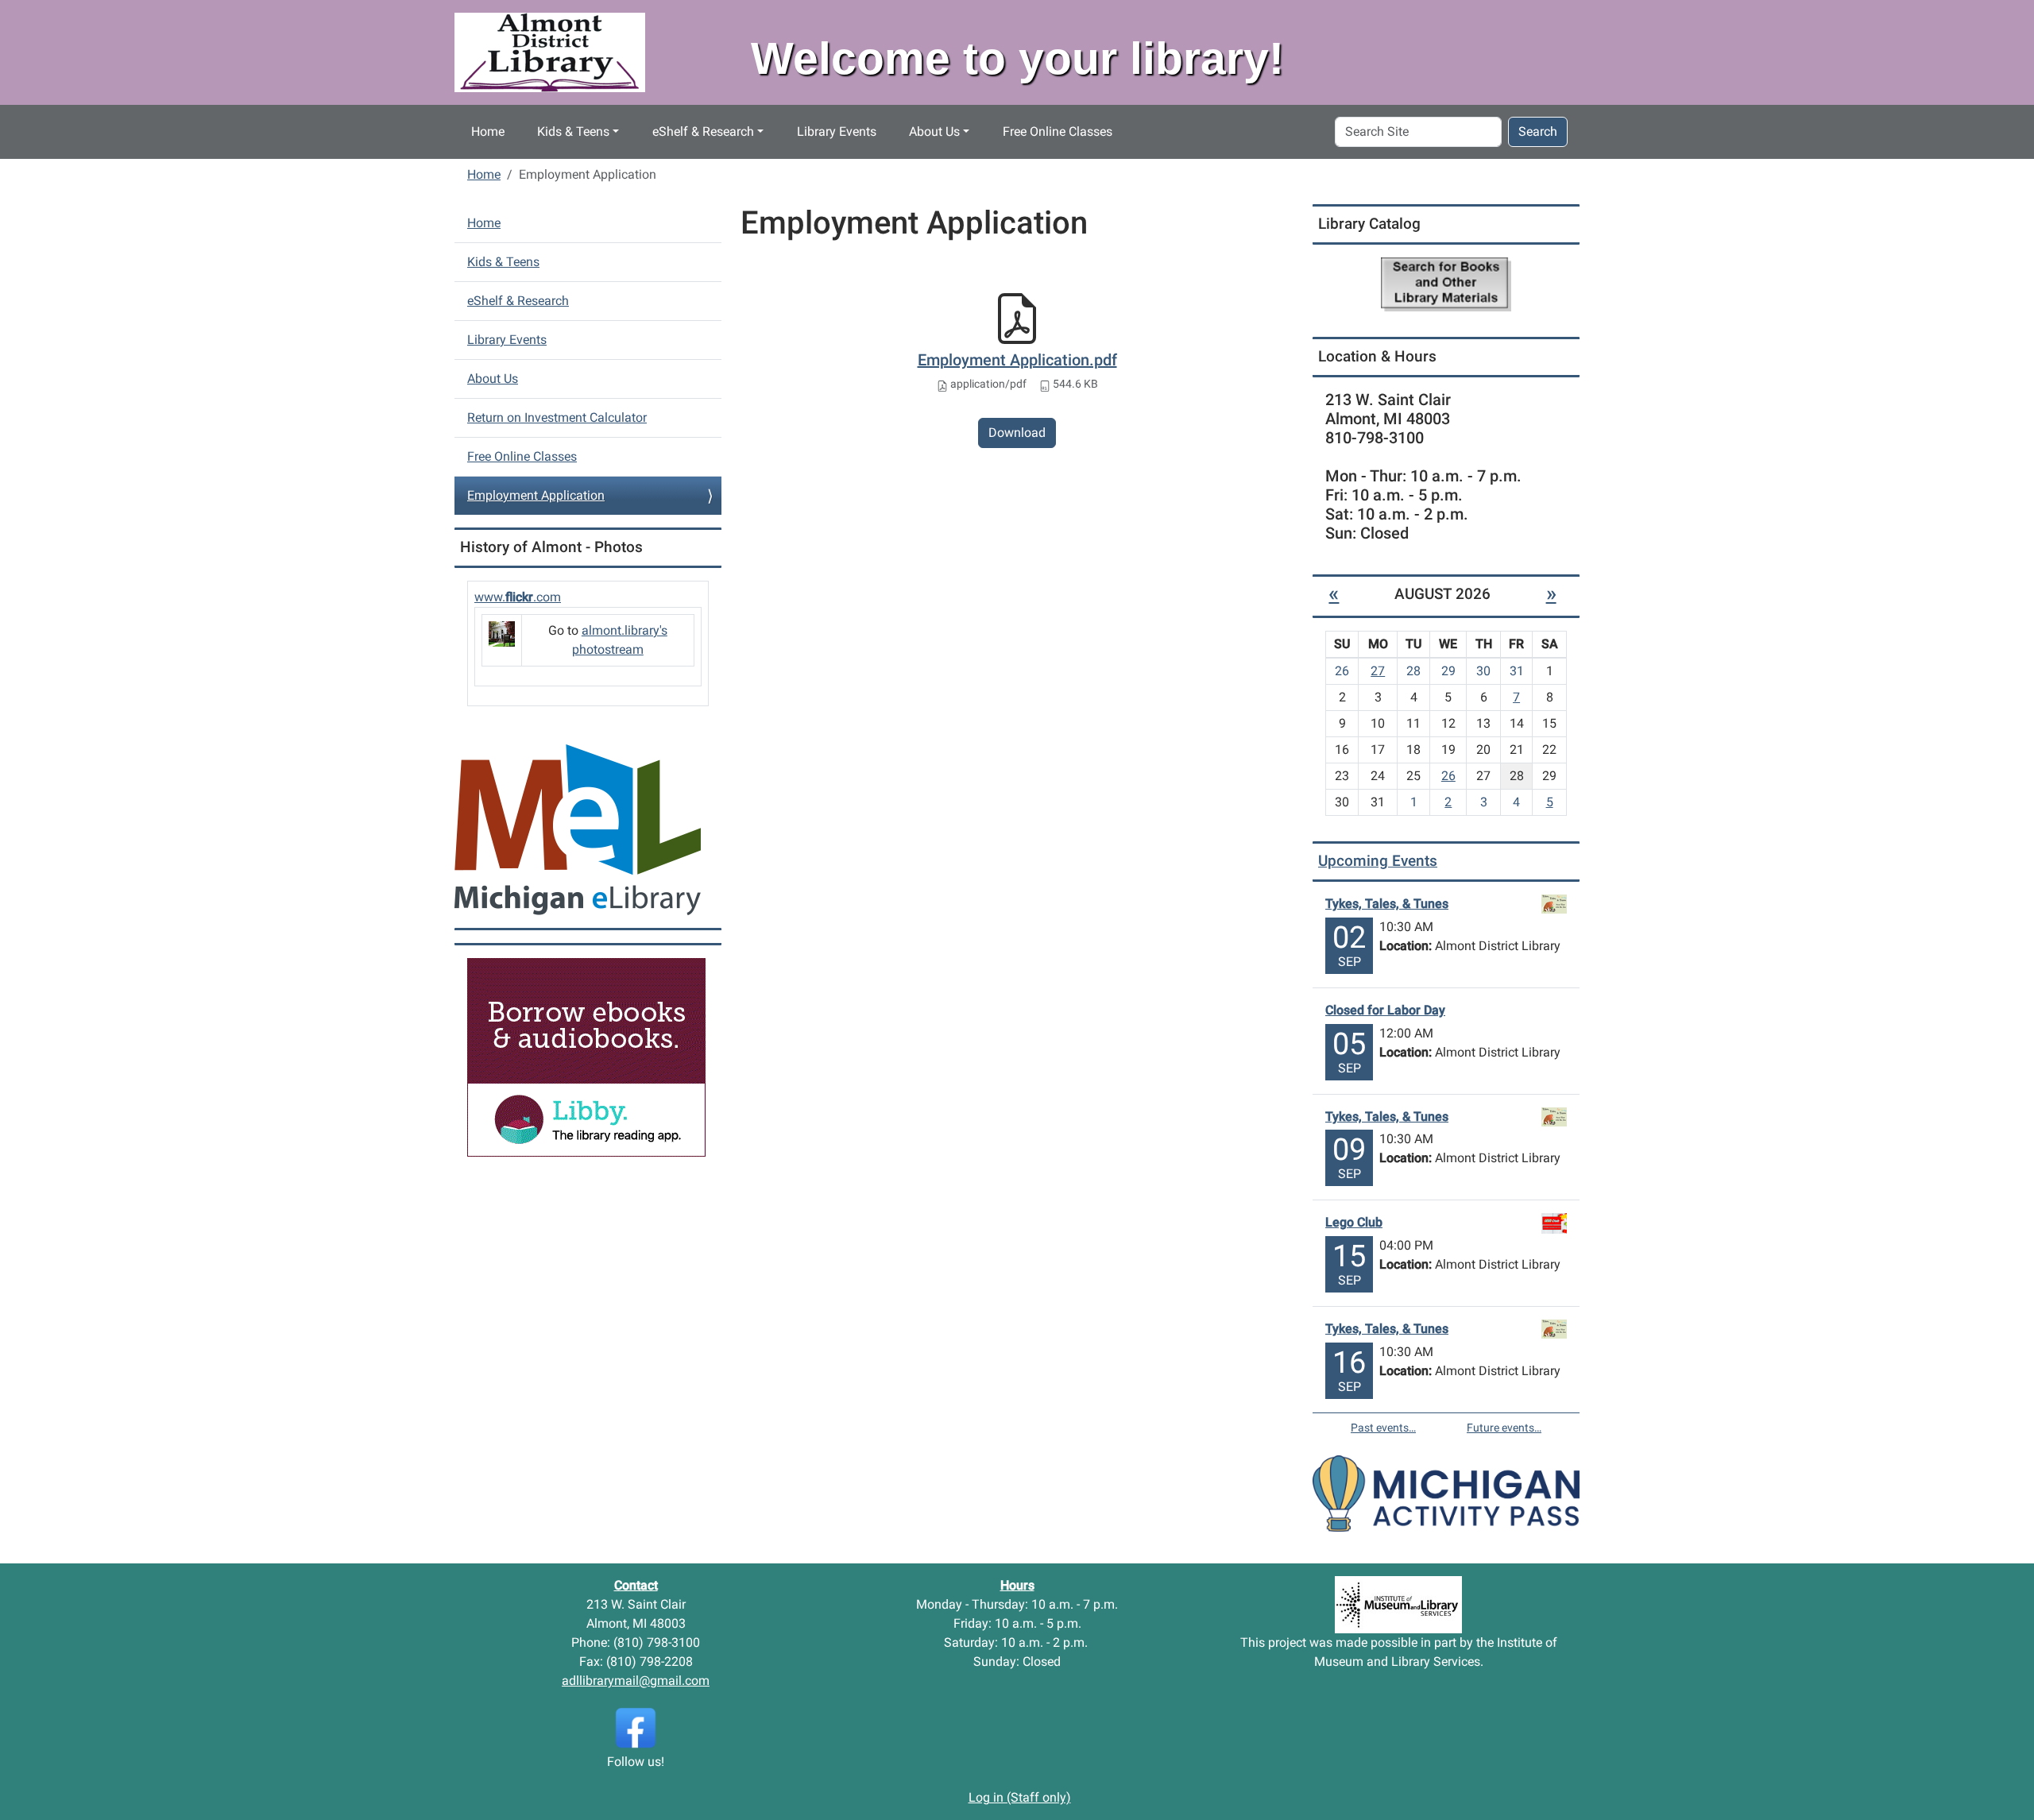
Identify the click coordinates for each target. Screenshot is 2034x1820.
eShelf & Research (703, 131)
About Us (934, 131)
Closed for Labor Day (1385, 1010)
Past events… (1383, 1428)
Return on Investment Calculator (557, 417)
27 (1378, 671)
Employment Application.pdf (1017, 360)
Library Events (837, 131)
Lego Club (1354, 1222)
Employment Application (536, 495)
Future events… (1504, 1428)
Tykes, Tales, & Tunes (1387, 904)
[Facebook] (636, 1727)
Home (488, 131)
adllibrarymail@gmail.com (636, 1681)
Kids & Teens (573, 131)
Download (1017, 433)
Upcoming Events (1378, 861)
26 (1448, 776)
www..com (518, 597)
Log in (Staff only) (1020, 1797)
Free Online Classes (1058, 131)
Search (1538, 131)
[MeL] (578, 829)
